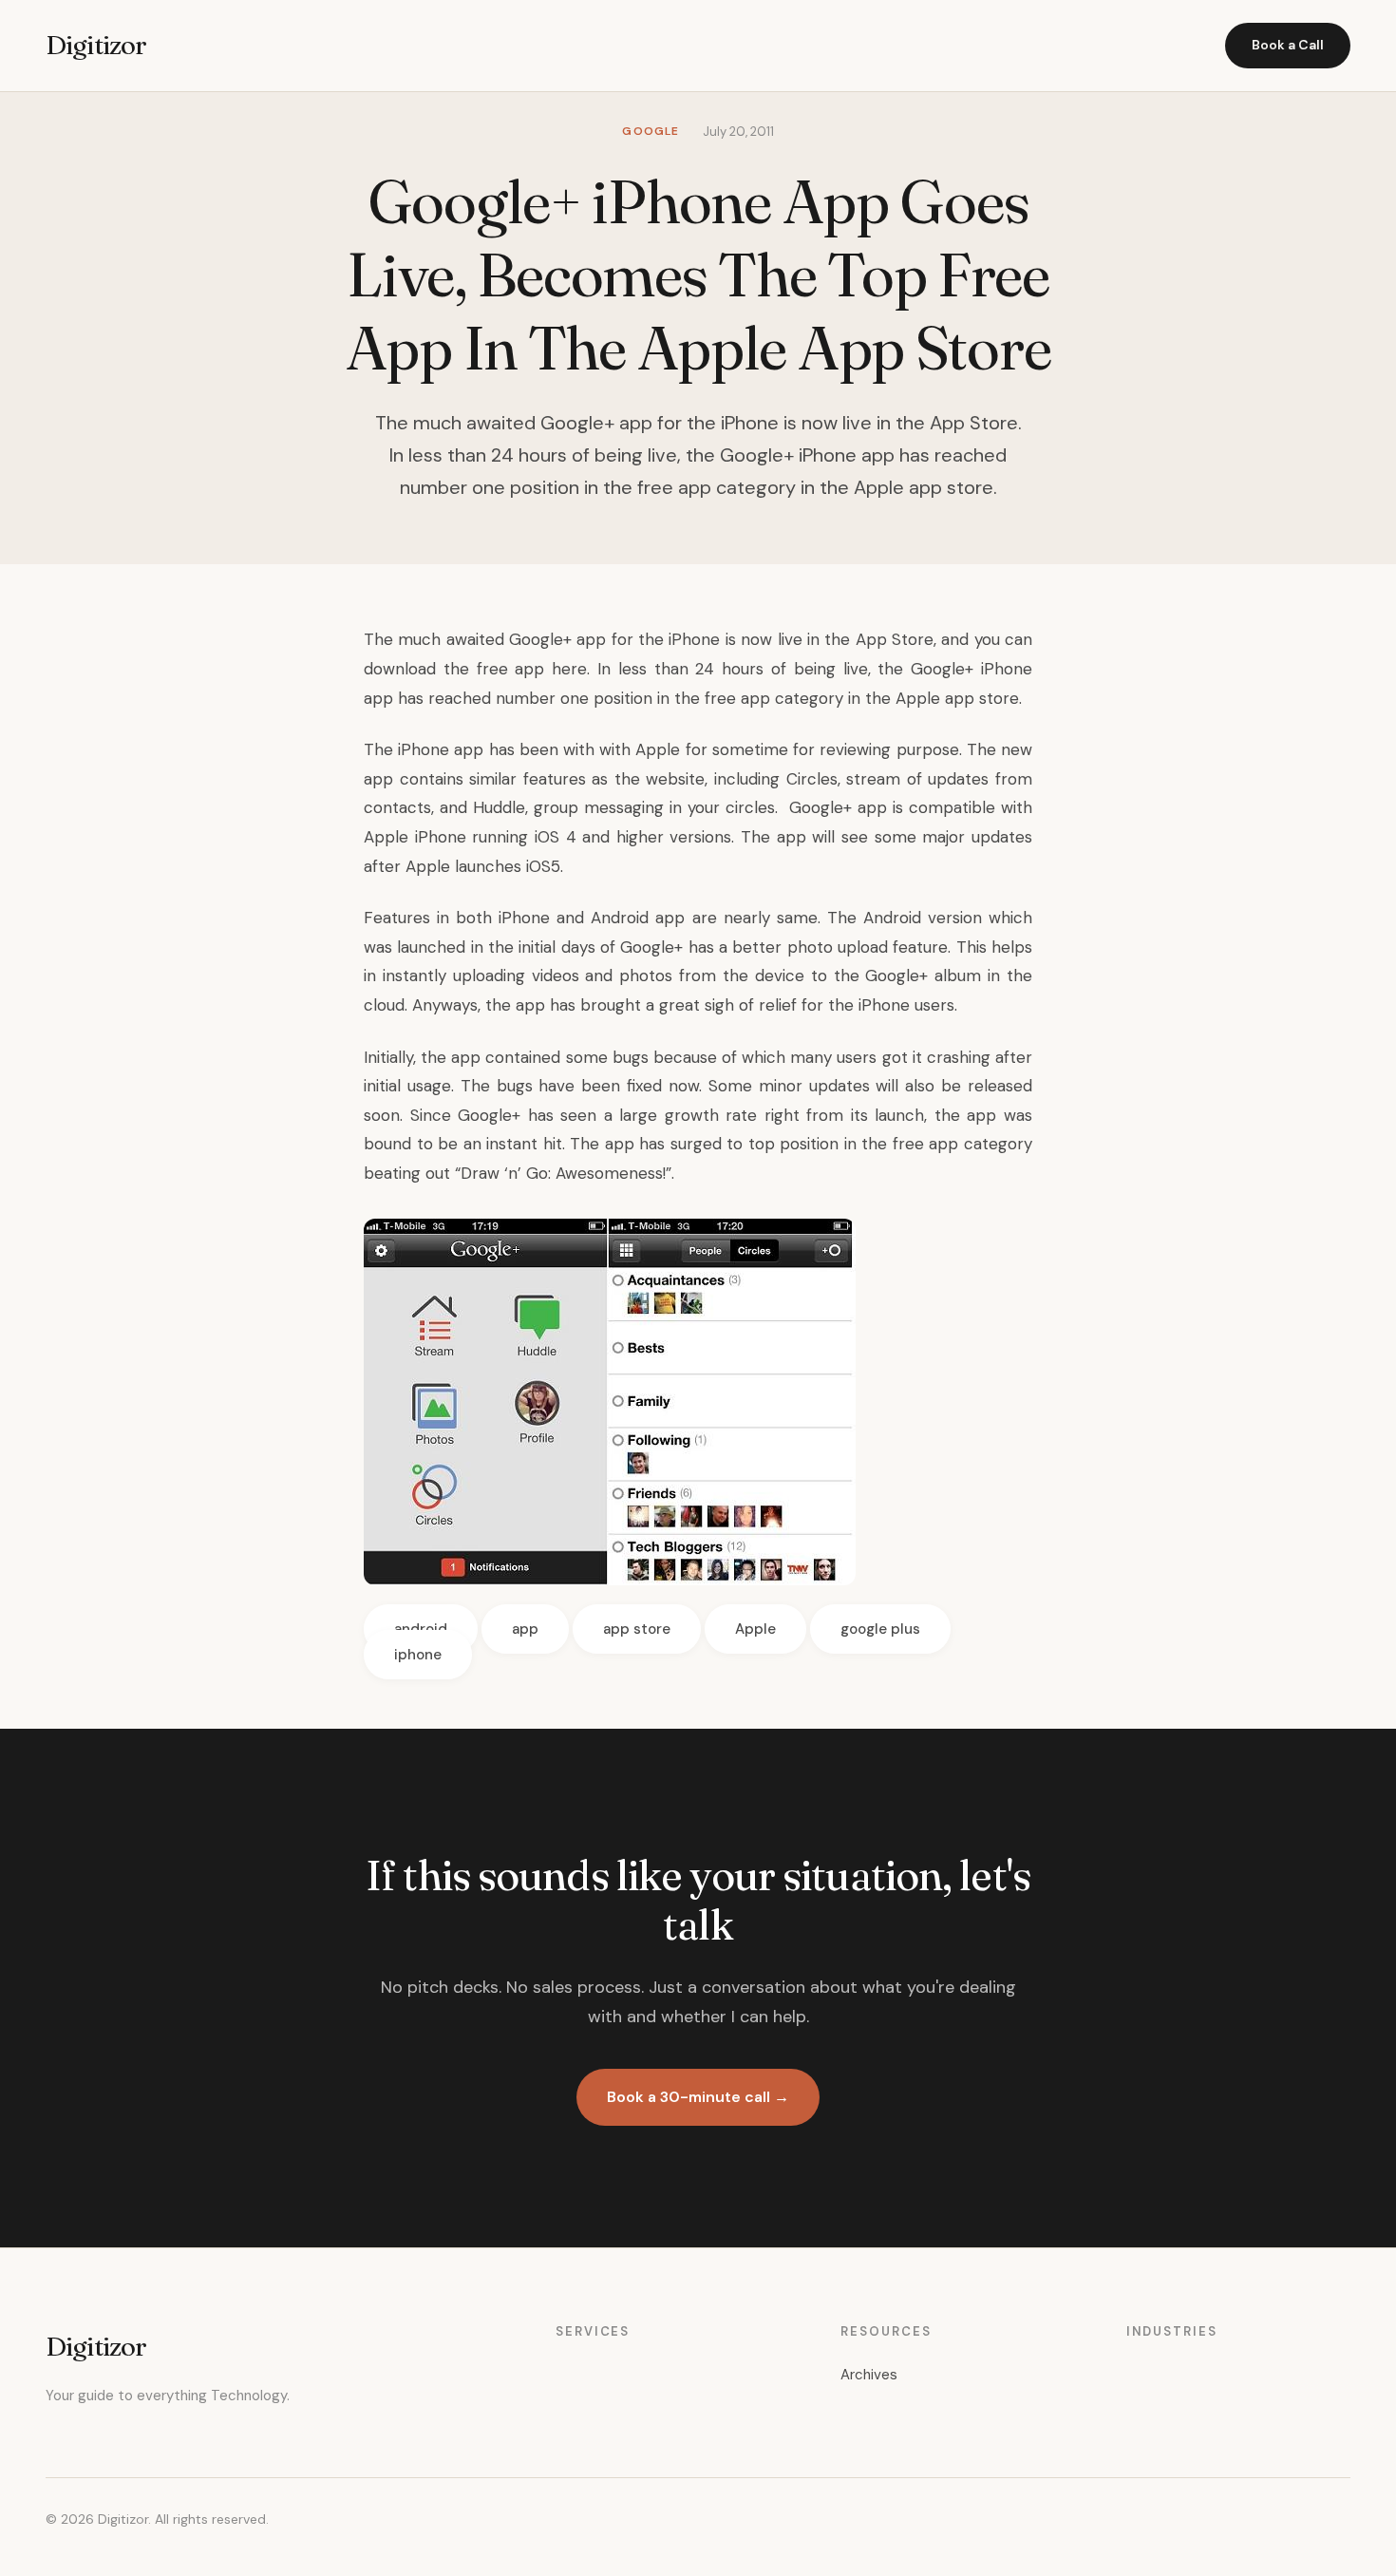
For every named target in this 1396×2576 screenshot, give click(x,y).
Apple (755, 1629)
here (569, 669)
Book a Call (1288, 45)
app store (637, 1629)
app (525, 1629)
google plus (880, 1629)
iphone (418, 1655)
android (421, 1629)
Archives (869, 2375)
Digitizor (96, 45)
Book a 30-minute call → (698, 2097)
